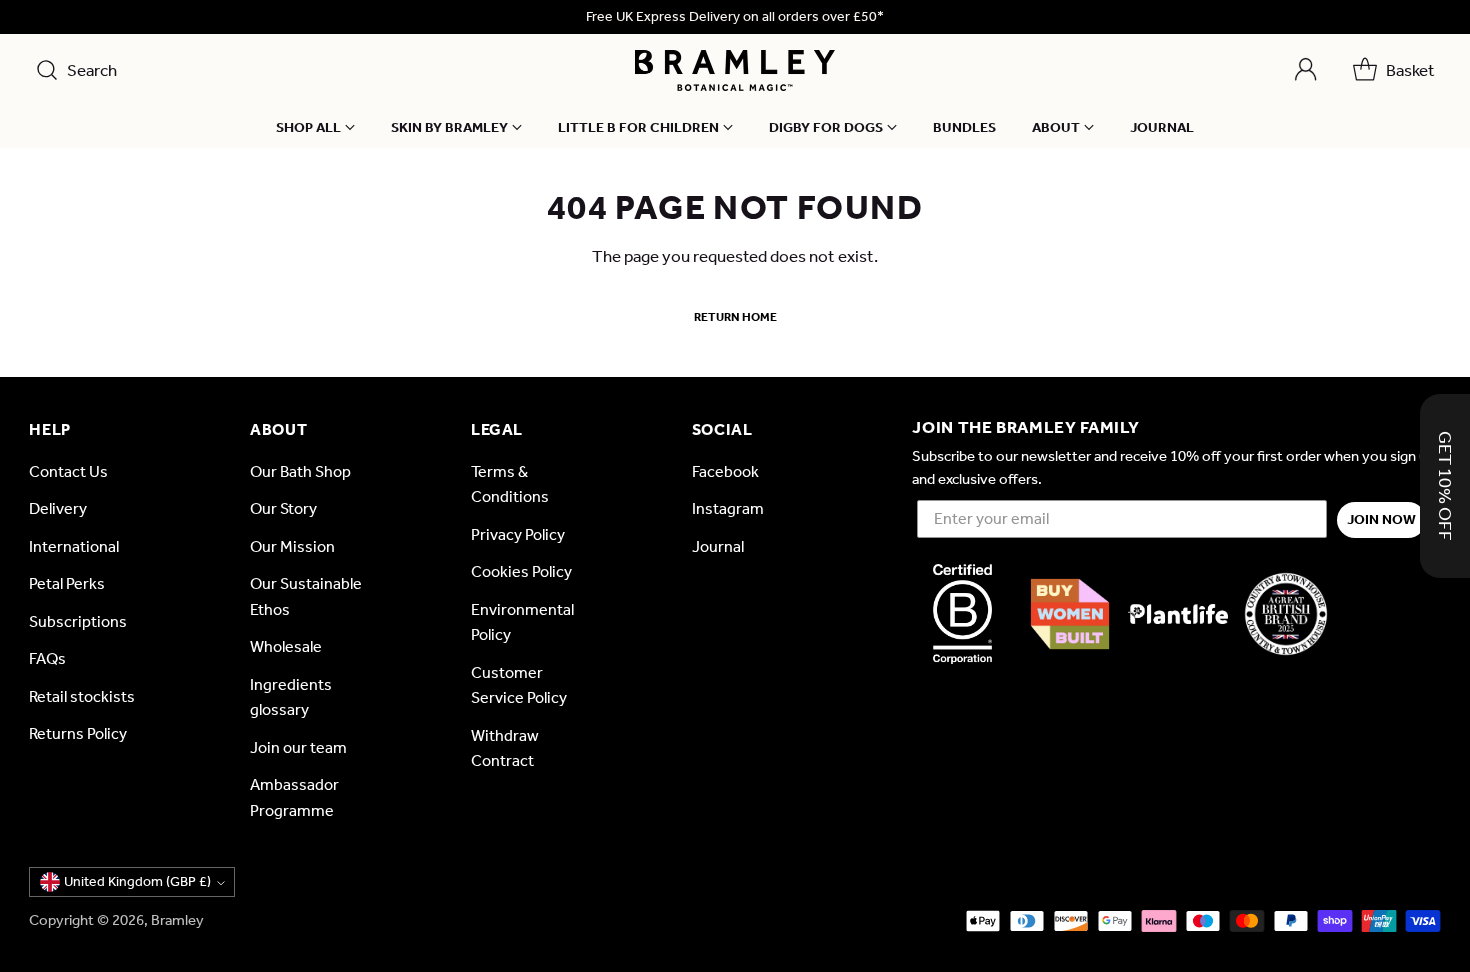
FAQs (47, 658)
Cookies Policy (521, 571)
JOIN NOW (1381, 519)
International (74, 546)
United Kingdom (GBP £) (137, 881)
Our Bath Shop (300, 471)
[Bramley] (735, 70)
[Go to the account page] (1306, 70)
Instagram (728, 508)
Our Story (283, 508)
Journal (718, 546)
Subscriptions (78, 621)
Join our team (298, 747)
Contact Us (68, 471)
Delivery (58, 508)
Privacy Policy (518, 534)
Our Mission (292, 546)
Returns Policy (78, 733)
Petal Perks (67, 583)
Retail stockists (82, 696)
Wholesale (286, 646)
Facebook (725, 471)
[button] (1445, 486)
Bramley (177, 920)
